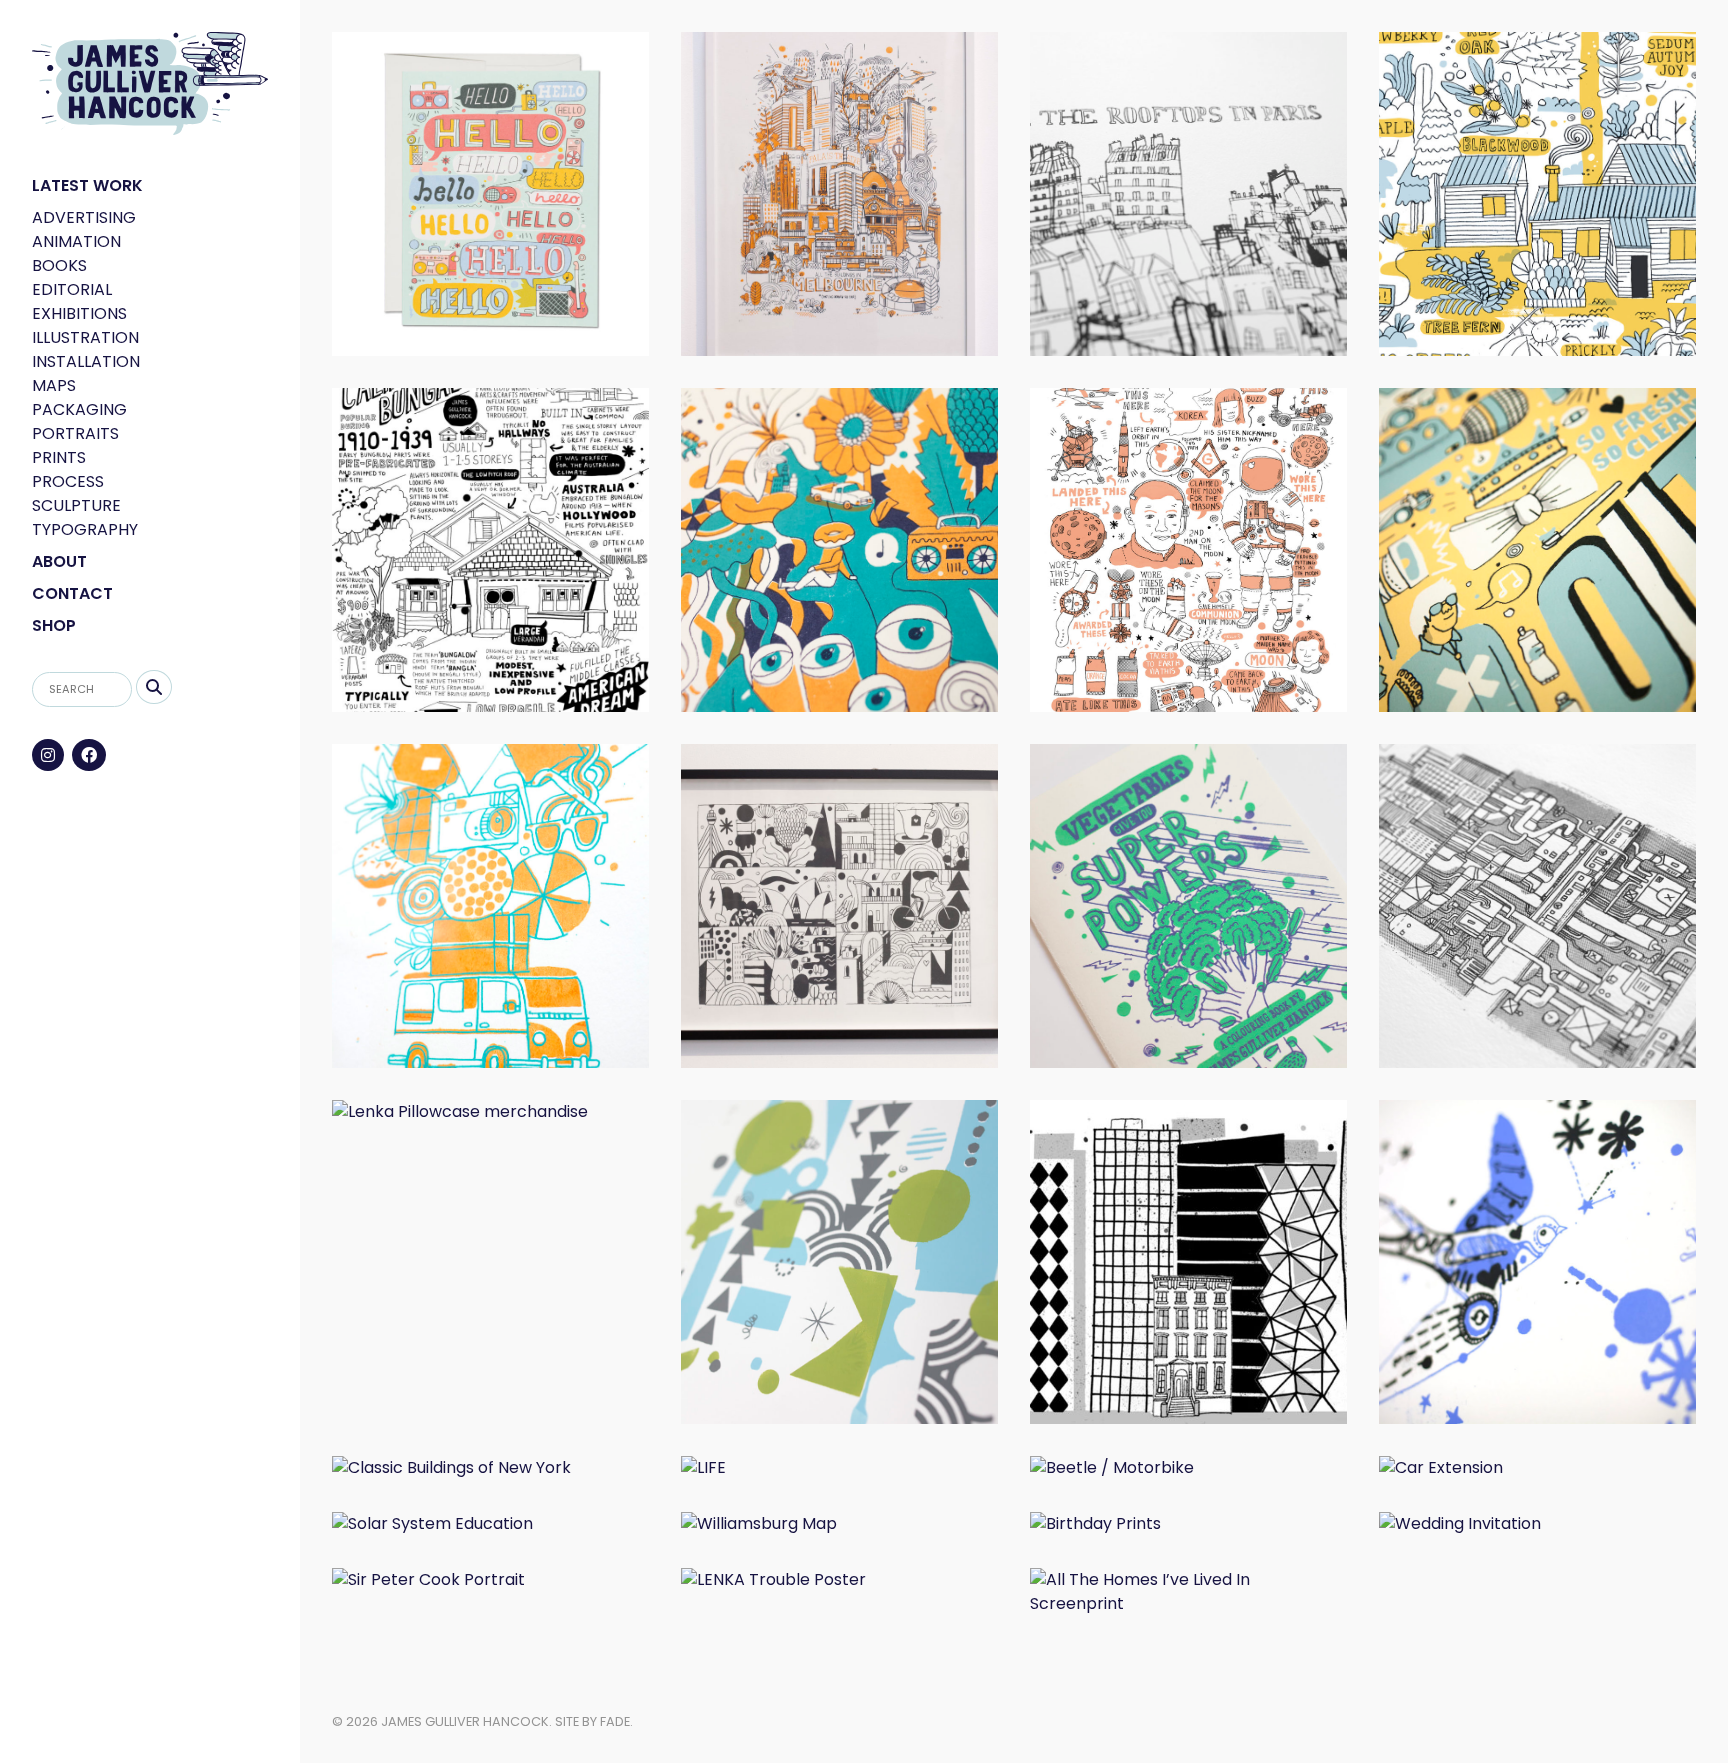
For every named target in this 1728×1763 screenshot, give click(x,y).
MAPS (54, 385)
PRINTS (59, 457)
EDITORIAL (72, 289)
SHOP (54, 625)
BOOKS (59, 265)
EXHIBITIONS (79, 313)
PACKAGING (79, 409)
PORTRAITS (75, 433)
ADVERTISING (84, 217)
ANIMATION (76, 241)
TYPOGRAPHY (85, 529)
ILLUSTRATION (85, 337)
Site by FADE (592, 1721)
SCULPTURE (76, 505)
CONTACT (72, 593)
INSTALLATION (86, 361)
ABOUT (59, 561)
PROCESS (68, 481)
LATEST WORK (87, 185)
